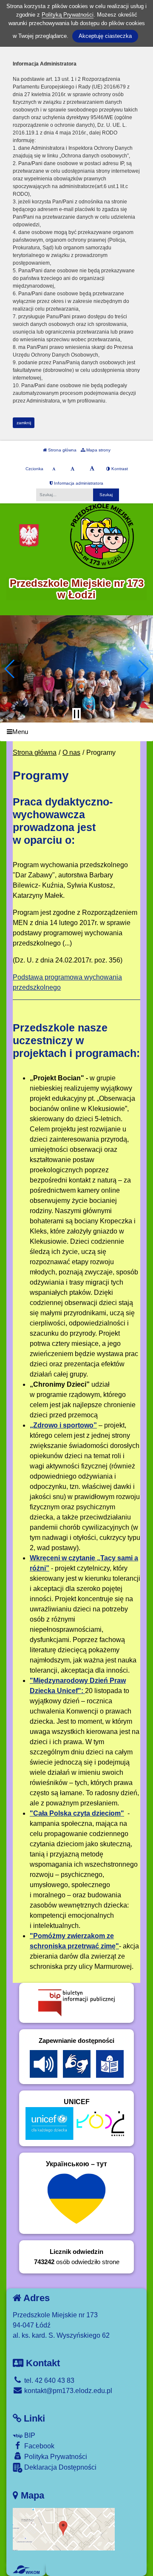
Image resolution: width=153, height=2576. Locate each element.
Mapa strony (98, 450)
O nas (71, 753)
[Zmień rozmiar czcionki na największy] (92, 469)
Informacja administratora (78, 483)
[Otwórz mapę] (64, 2529)
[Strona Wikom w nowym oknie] (26, 2570)
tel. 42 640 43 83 (48, 2380)
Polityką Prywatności (68, 15)
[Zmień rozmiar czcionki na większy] (72, 469)
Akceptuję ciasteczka (105, 36)
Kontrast (119, 469)
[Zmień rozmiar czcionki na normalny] (54, 469)
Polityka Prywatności (55, 2457)
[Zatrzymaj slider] (76, 714)
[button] (10, 669)
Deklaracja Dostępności (59, 2467)
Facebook (38, 2446)
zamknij (24, 423)
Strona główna (62, 450)
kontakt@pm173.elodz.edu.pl (67, 2391)
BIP (29, 2435)
